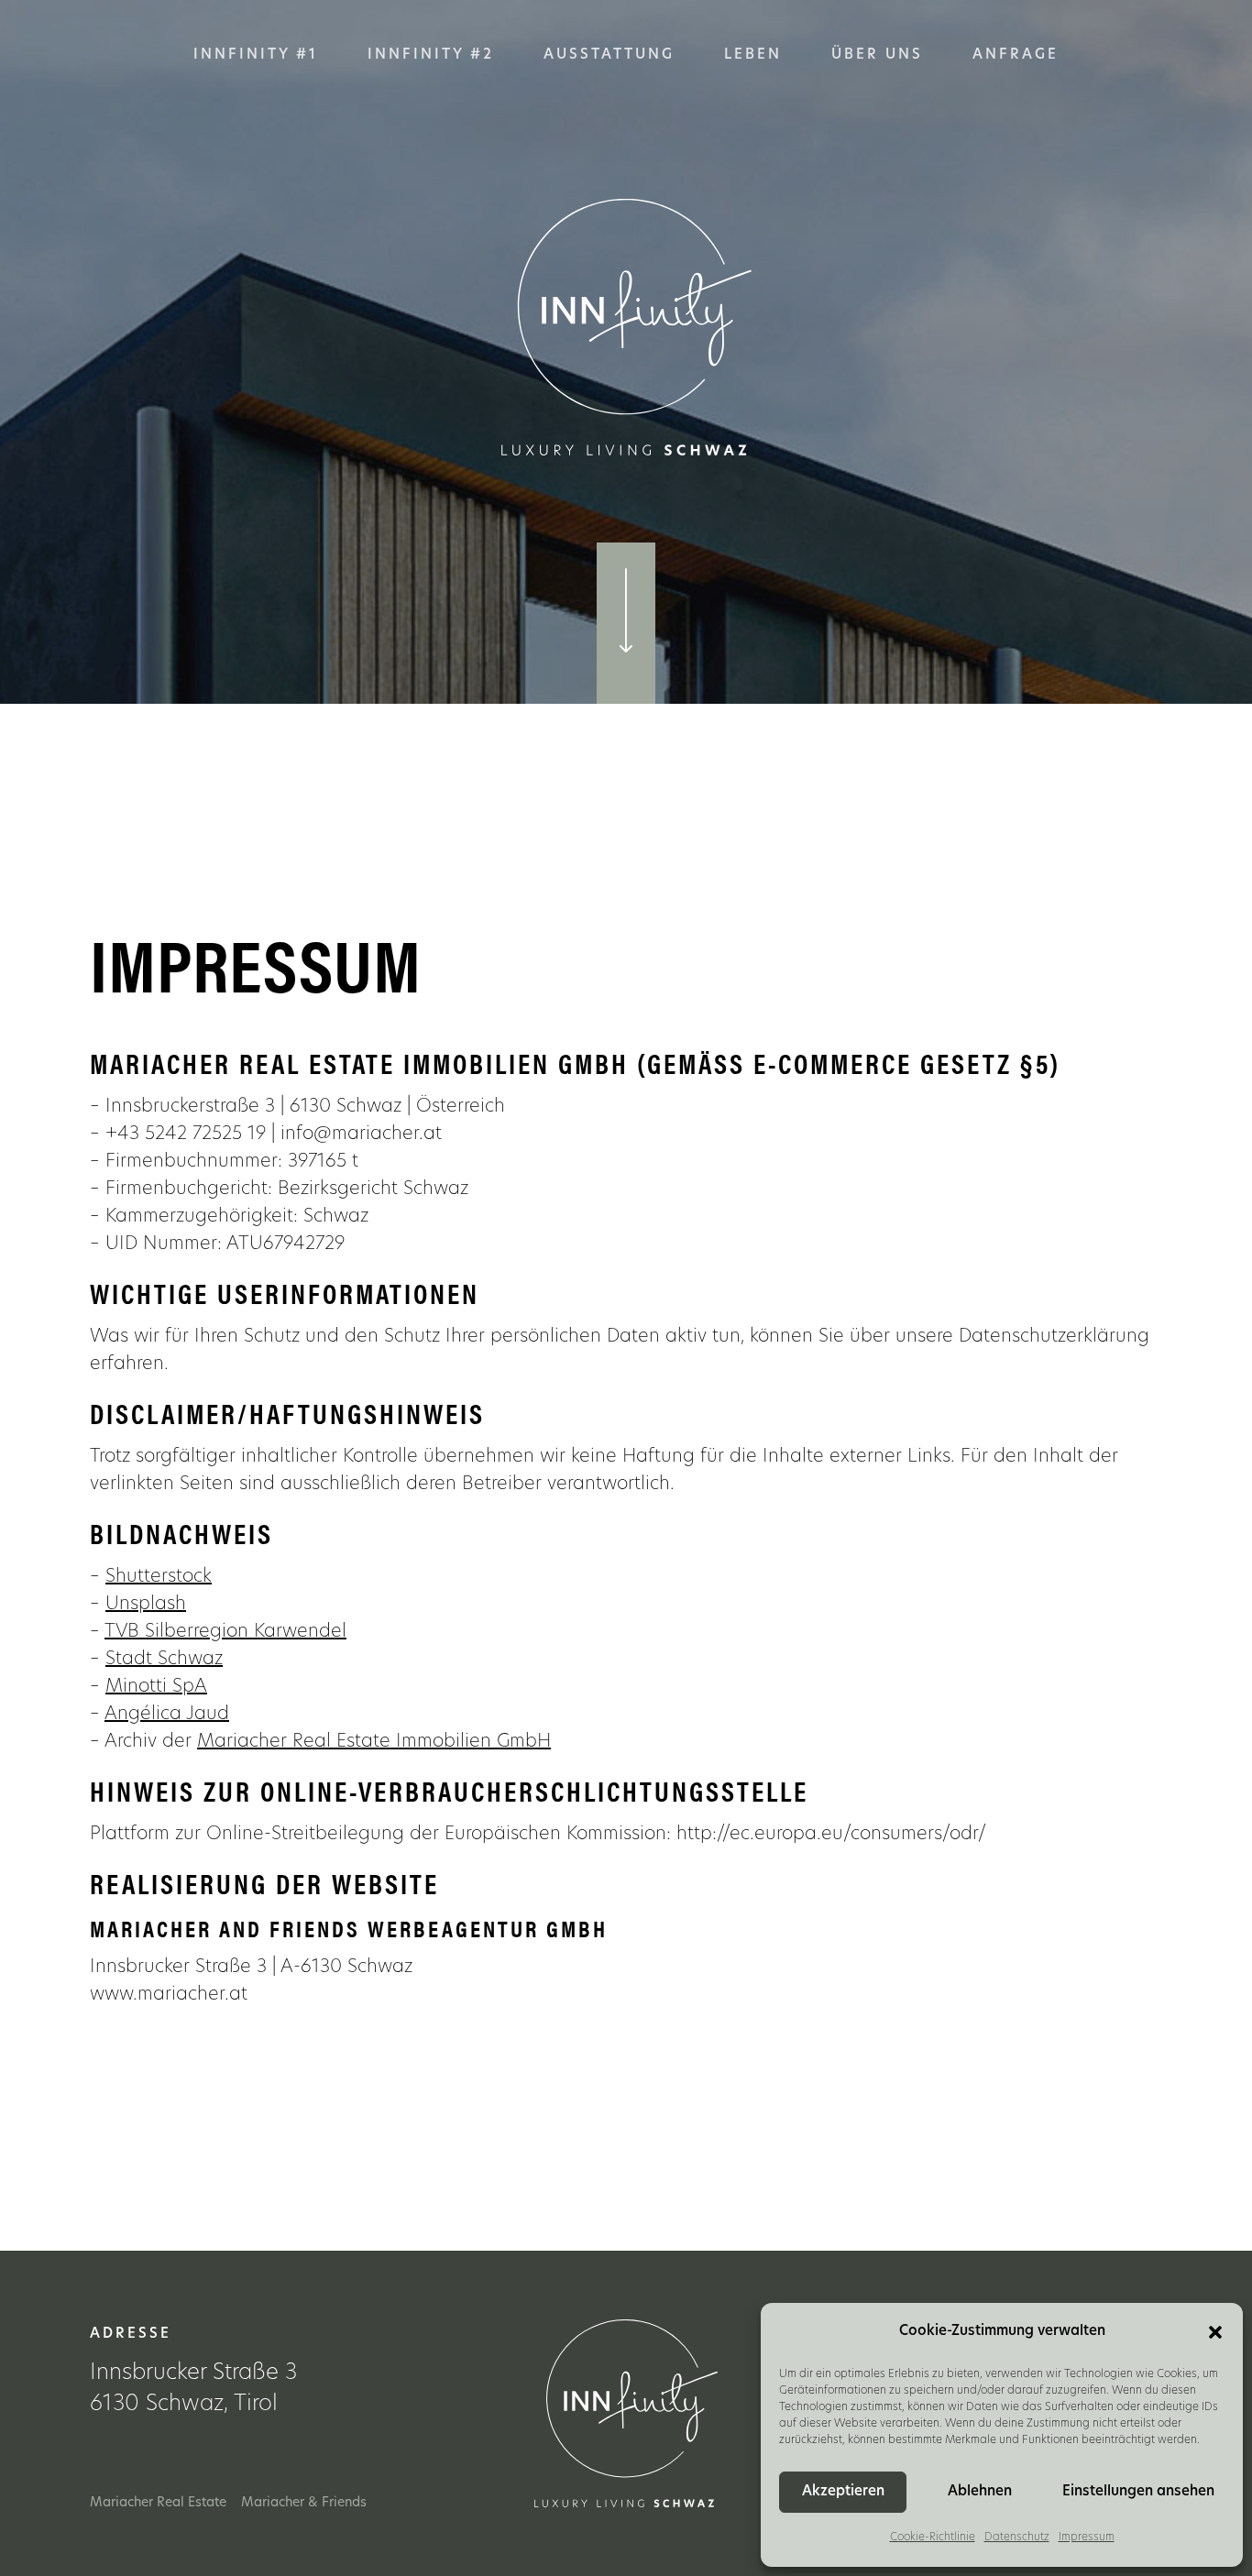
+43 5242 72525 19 (186, 1135)
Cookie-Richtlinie (933, 2538)
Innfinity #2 (431, 55)
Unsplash (146, 1605)
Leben (753, 55)
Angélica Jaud (167, 1715)
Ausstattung (609, 55)
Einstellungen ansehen (1138, 2492)
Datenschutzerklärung (1054, 1337)
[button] (1215, 2332)
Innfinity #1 (256, 55)
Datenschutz (1017, 2538)
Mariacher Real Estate (158, 2503)
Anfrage (1016, 55)
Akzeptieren (843, 2492)
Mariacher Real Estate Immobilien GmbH (374, 1742)
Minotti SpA (156, 1687)
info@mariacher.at (361, 1135)
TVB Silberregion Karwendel (225, 1632)
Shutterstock (159, 1577)
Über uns (877, 55)
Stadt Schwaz (164, 1660)
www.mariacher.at (169, 1995)
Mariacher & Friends (304, 2503)
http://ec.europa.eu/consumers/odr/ (829, 1835)
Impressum (1087, 2538)
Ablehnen (980, 2492)
